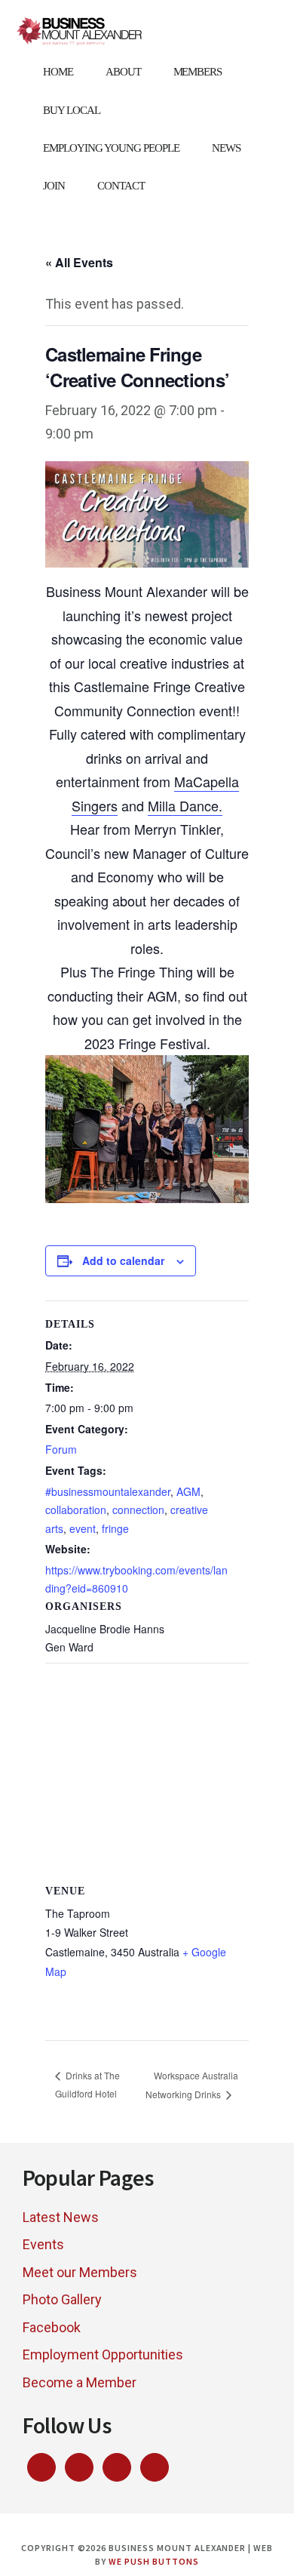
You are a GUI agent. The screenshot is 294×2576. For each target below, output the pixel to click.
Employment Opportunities (103, 2354)
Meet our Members (80, 2272)
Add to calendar (123, 1260)
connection (138, 1510)
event (83, 1528)
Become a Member (80, 2382)
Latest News (61, 2217)
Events (43, 2244)
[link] (185, 806)
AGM (188, 1491)
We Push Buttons (153, 2561)
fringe (115, 1528)
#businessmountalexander (108, 1491)
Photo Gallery (62, 2299)
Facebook (52, 2327)
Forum (61, 1449)
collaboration (76, 1510)
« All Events (79, 262)
